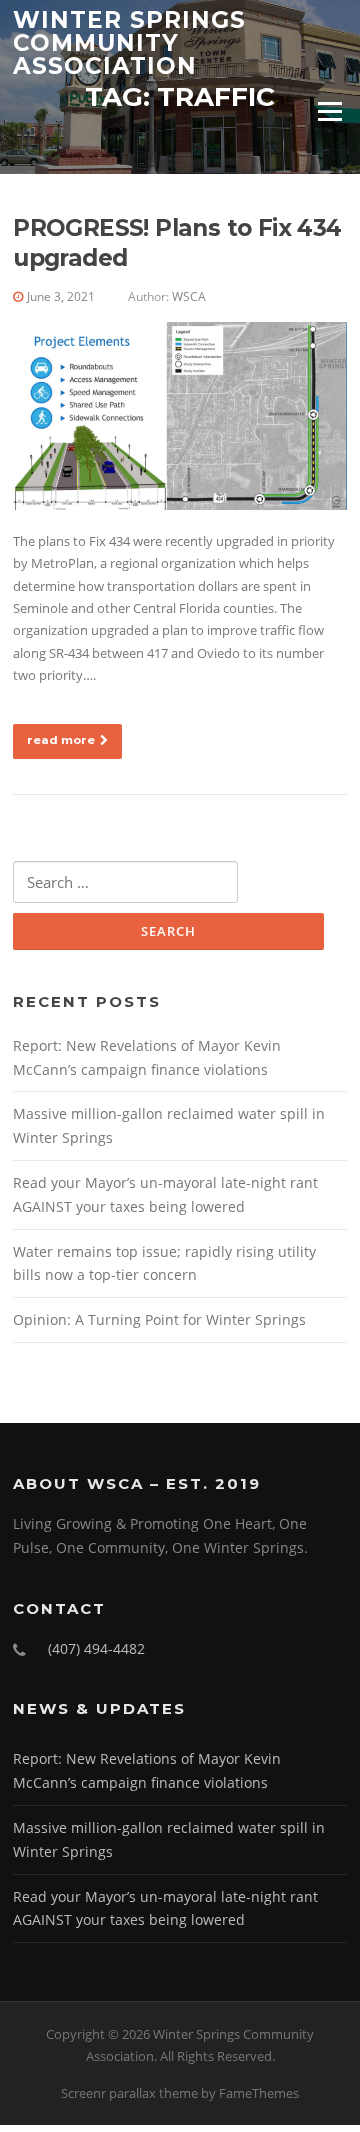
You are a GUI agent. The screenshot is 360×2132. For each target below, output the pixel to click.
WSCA (189, 296)
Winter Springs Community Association (129, 42)
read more (61, 740)
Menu (329, 111)
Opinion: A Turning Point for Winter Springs (159, 1319)
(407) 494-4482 (96, 1648)
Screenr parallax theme (129, 2093)
